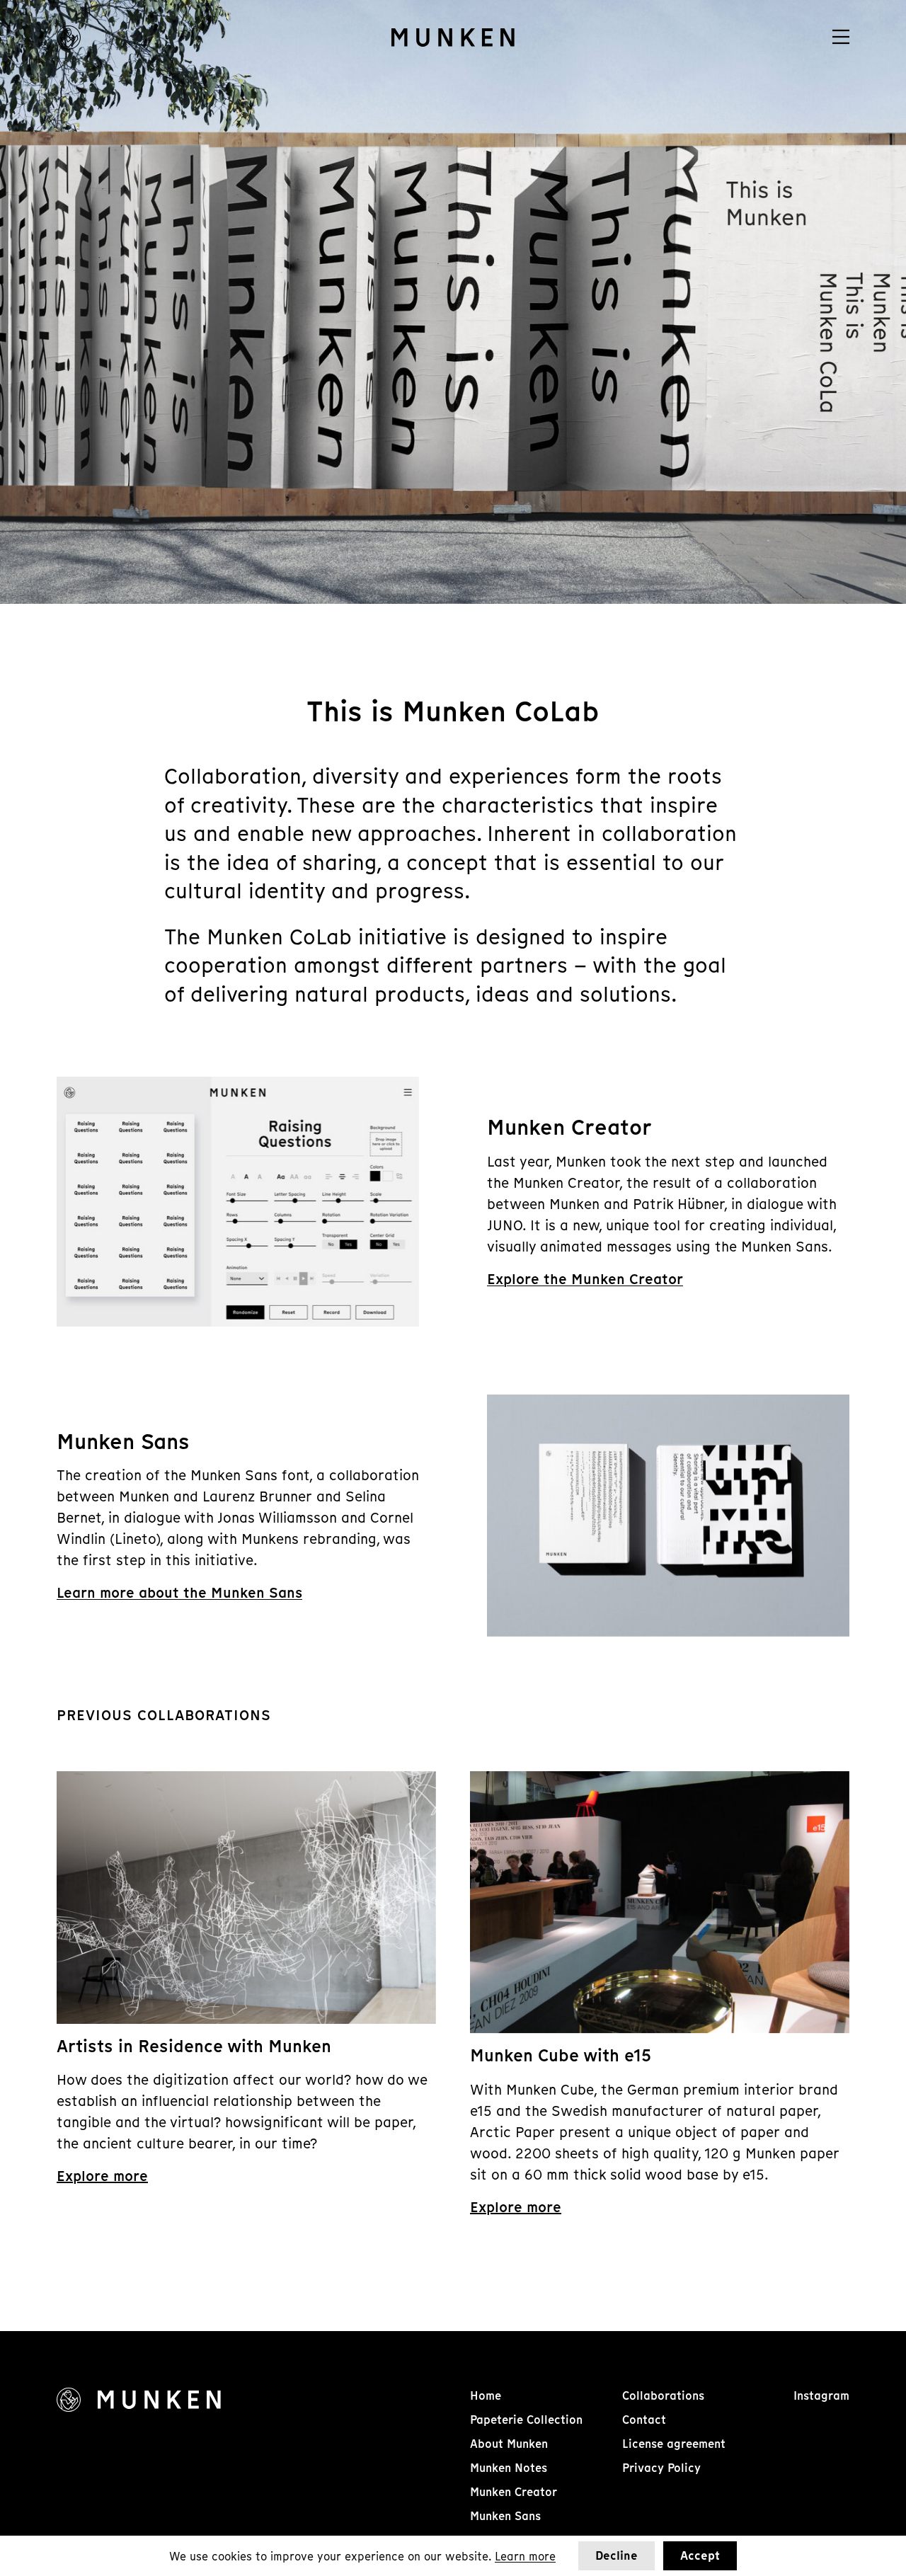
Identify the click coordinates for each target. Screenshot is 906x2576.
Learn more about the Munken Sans (179, 1593)
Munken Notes (509, 2468)
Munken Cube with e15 (561, 2055)
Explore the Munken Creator (585, 1279)
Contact (644, 2420)
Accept (700, 2556)
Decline (617, 2556)
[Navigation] (841, 37)
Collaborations (663, 2396)
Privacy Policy (661, 2468)
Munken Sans (505, 2516)
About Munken (509, 2444)
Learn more (525, 2556)
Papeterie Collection (526, 2420)
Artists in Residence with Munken (194, 2046)
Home (486, 2396)
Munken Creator (514, 2492)
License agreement (674, 2444)
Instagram (821, 2396)
